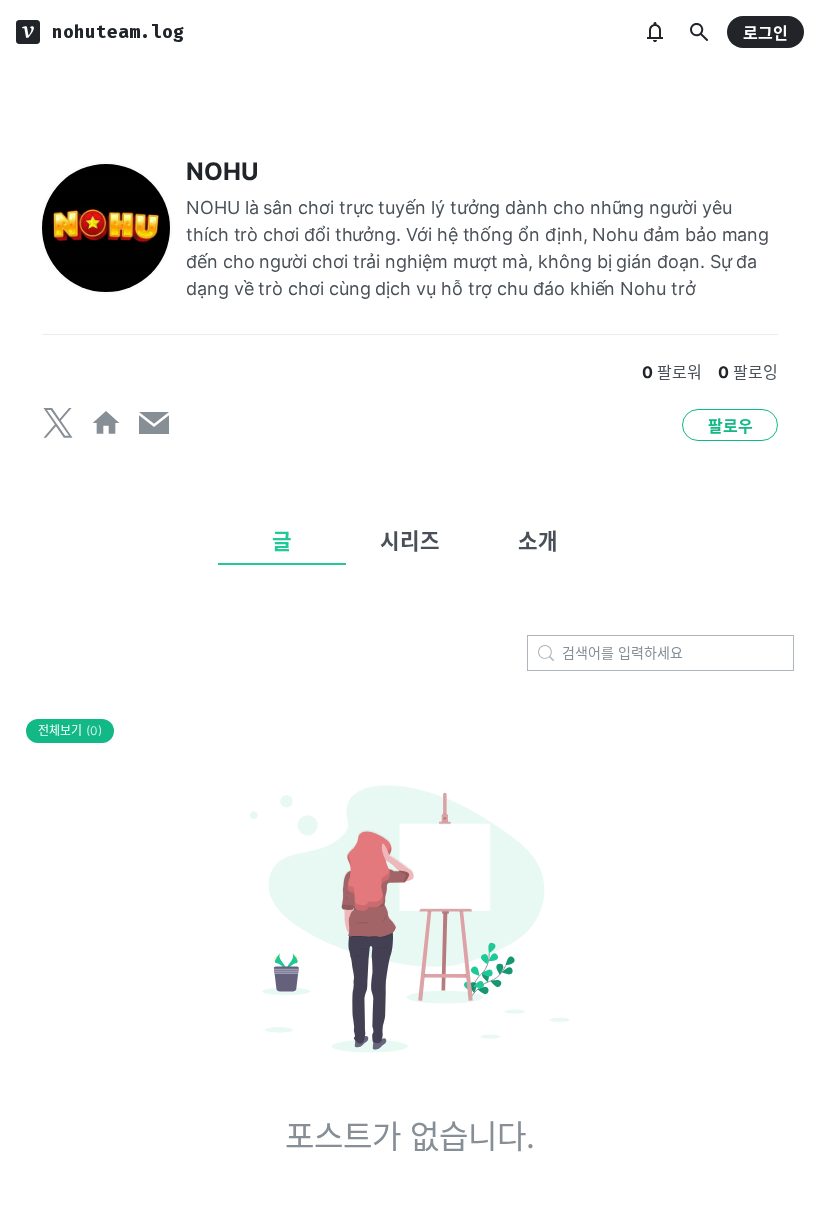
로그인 (765, 33)
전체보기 (70, 730)
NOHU (222, 171)
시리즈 (410, 541)
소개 (538, 541)
